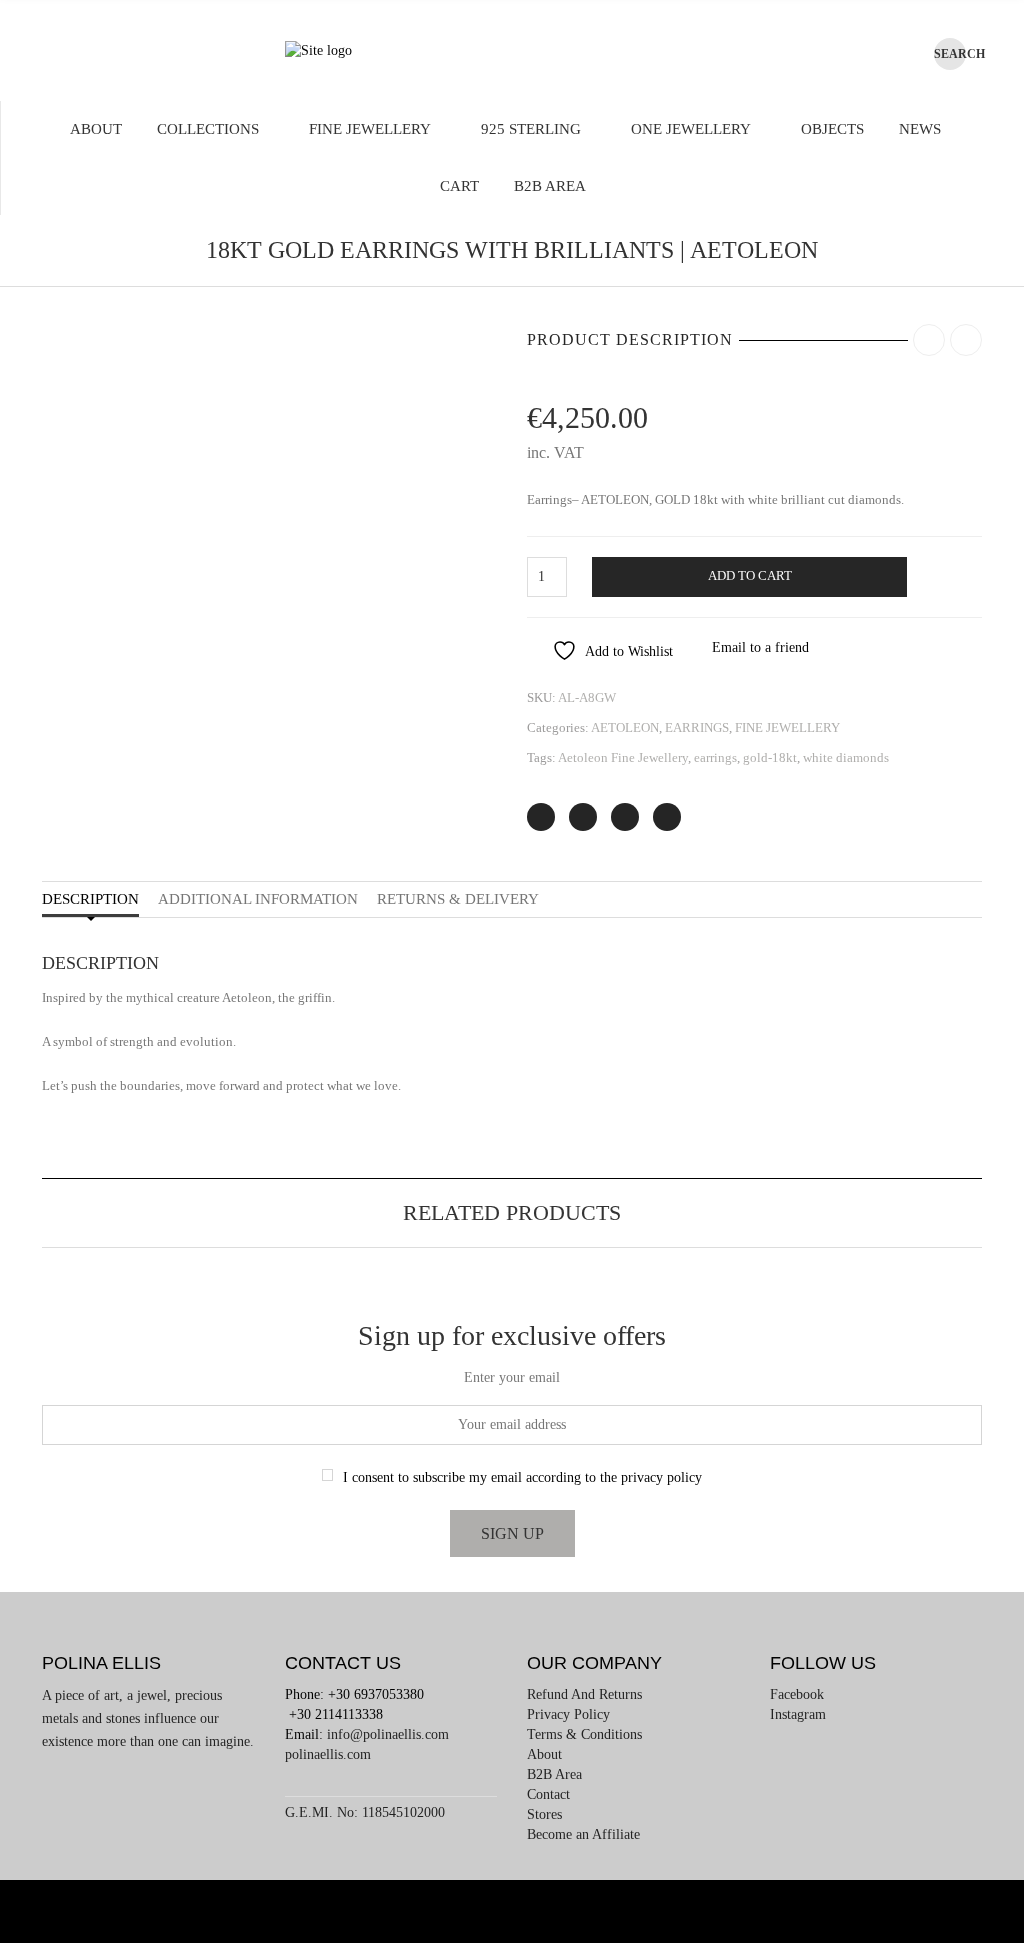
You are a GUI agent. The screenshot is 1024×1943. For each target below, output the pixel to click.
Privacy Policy (568, 1714)
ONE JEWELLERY (691, 129)
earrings (715, 757)
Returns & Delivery (458, 899)
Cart (459, 186)
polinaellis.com (328, 1754)
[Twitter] (541, 817)
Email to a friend (760, 647)
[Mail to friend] (667, 817)
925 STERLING (531, 129)
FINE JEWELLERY (370, 129)
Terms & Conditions (584, 1734)
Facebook (797, 1694)
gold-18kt (770, 757)
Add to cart (750, 576)
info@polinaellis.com (388, 1734)
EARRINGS (697, 727)
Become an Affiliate (583, 1834)
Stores (544, 1814)
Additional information (258, 899)
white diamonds (846, 757)
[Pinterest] (625, 817)
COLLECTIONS (208, 129)
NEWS (920, 129)
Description (90, 899)
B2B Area (550, 186)
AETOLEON (625, 727)
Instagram (798, 1714)
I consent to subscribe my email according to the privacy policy (522, 1477)
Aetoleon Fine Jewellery (623, 757)
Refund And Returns (584, 1694)
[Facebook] (583, 817)
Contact (548, 1794)
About (96, 129)
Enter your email (512, 1377)
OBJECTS (832, 129)
